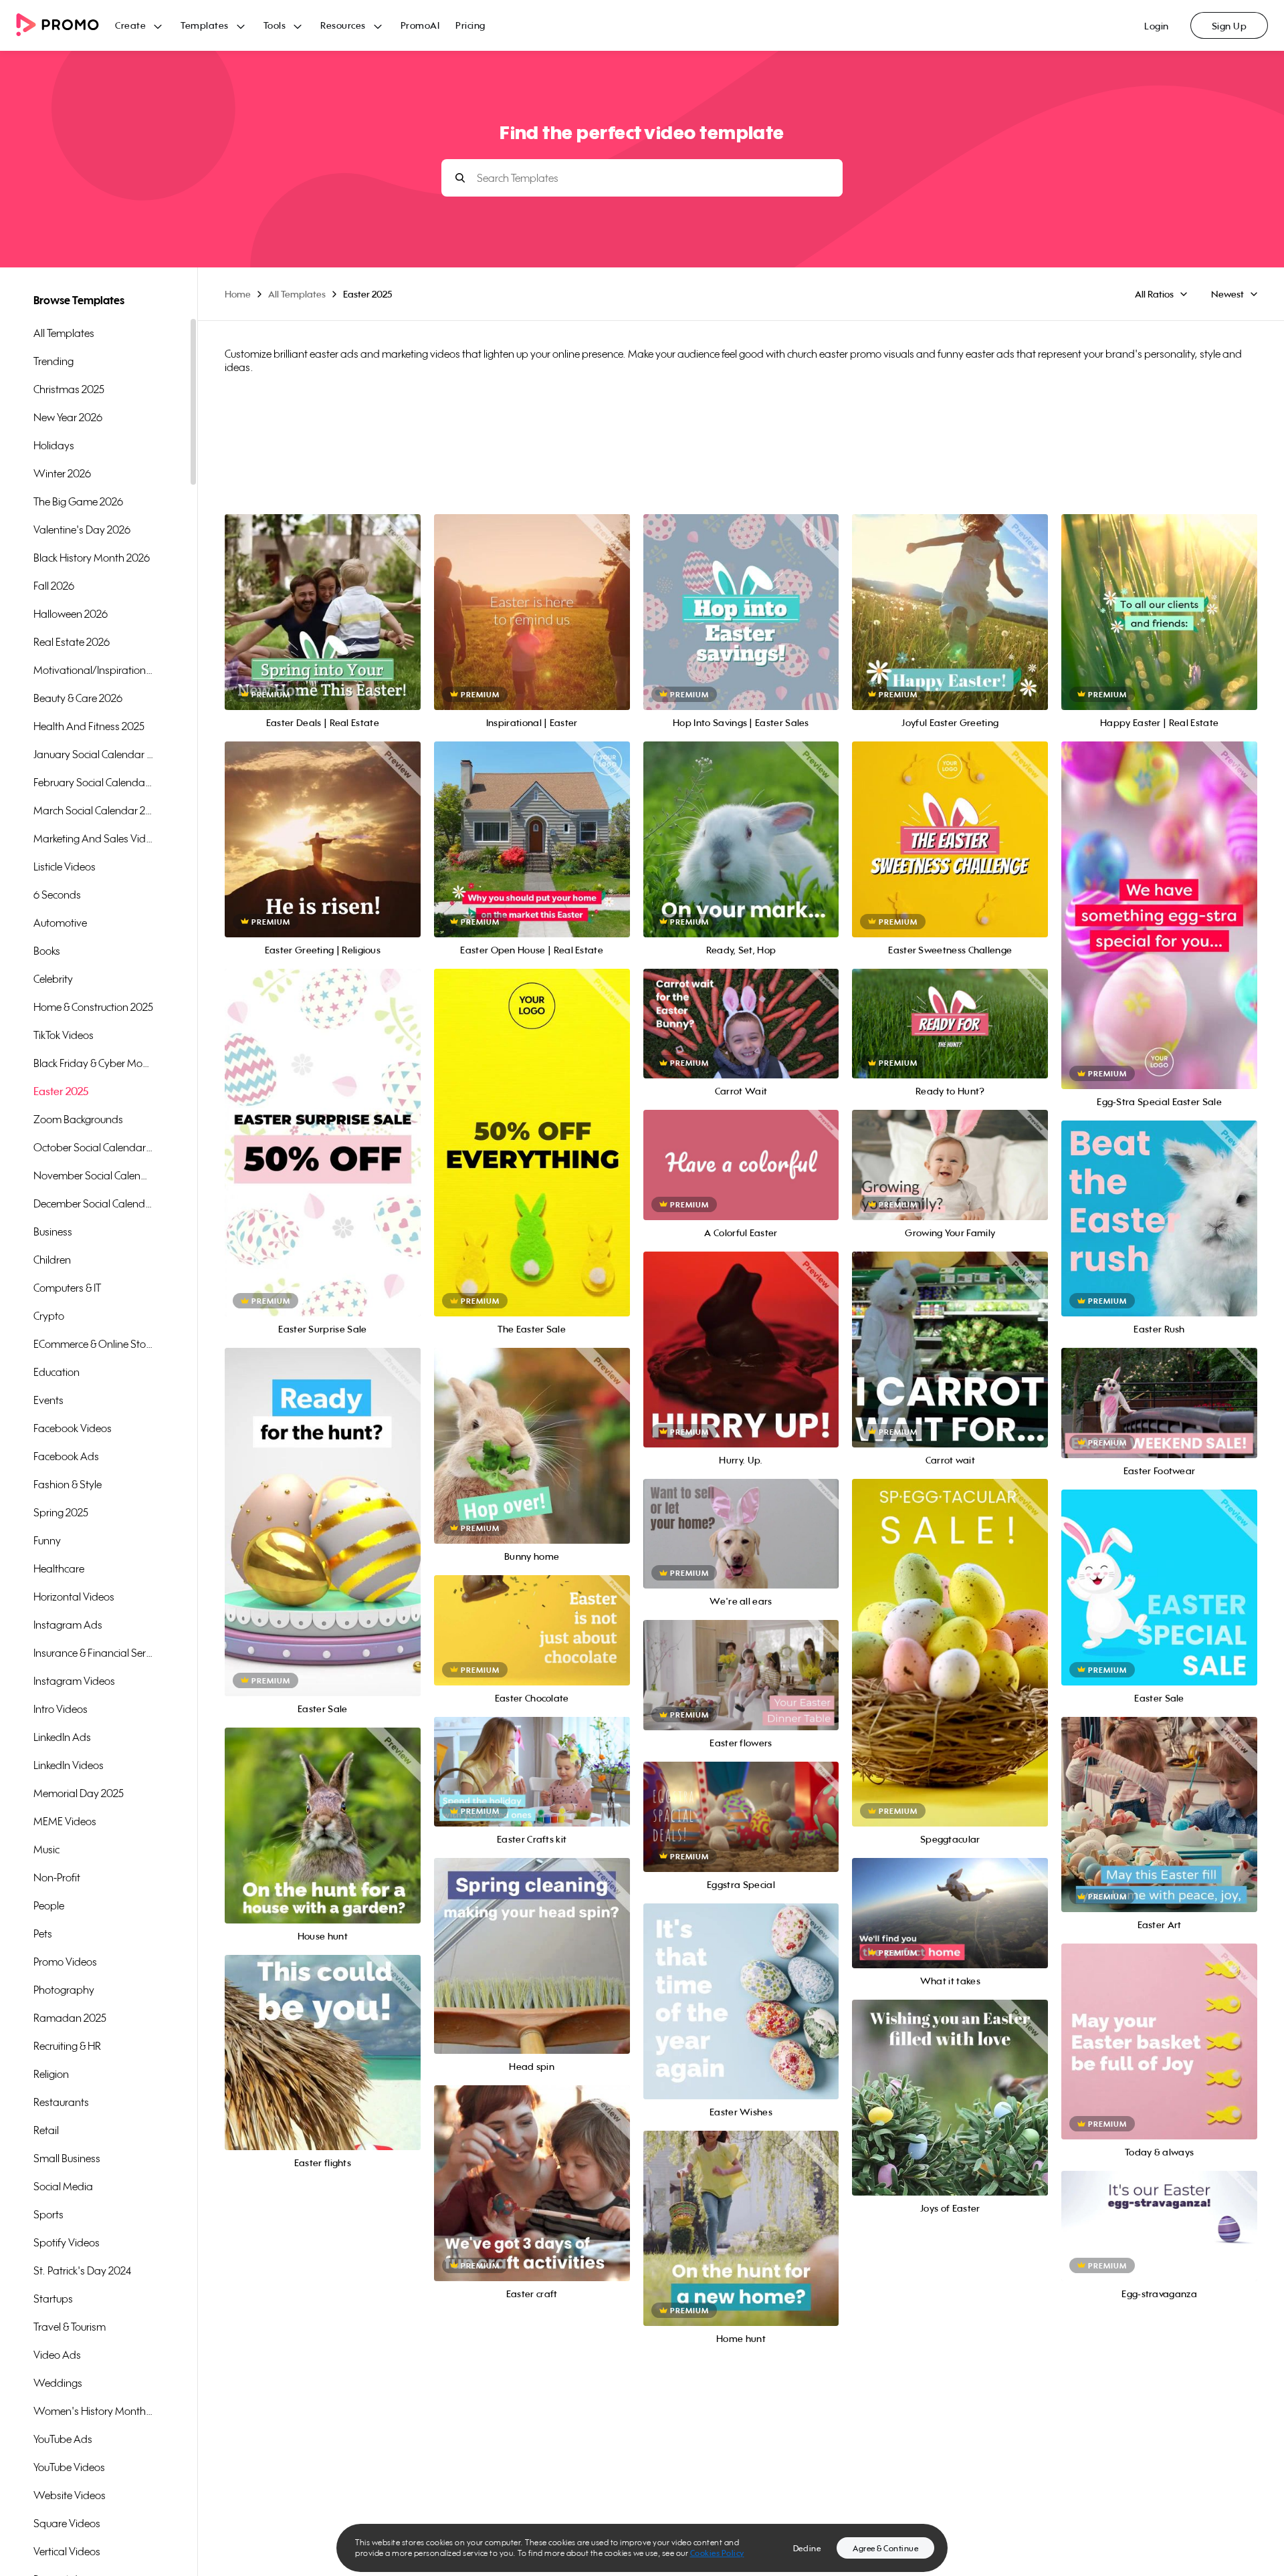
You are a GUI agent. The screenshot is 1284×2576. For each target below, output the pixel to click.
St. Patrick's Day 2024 (82, 2270)
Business (53, 1232)
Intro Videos (61, 1709)
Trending (53, 361)
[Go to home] (66, 26)
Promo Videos (65, 1962)
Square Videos (67, 2523)
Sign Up (1229, 26)
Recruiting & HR (67, 2046)
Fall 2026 (54, 586)
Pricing (470, 25)
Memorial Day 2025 (79, 1793)
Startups (53, 2299)
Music (46, 1849)
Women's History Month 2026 (94, 2411)
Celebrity (53, 979)
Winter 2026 (62, 473)
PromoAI (420, 25)
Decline (807, 2548)
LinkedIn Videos (69, 1765)
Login (1157, 26)
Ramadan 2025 (70, 2018)
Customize (323, 627)
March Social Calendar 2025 (94, 810)
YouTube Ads (63, 2439)
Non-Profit (57, 1877)
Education (57, 1372)
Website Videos (70, 2495)
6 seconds (57, 895)
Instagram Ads (68, 1625)
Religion (51, 2074)
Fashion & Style (68, 1484)
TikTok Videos (64, 1035)
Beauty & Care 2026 (78, 698)
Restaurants (61, 2102)
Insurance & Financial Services (94, 1653)
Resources (343, 25)
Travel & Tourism (70, 2327)
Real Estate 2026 (72, 642)
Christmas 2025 (69, 389)
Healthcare (59, 1568)
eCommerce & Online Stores (94, 1344)
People (49, 1905)
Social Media (63, 2186)
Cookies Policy (717, 2553)
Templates (205, 25)
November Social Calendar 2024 (94, 1175)
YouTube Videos (69, 2467)
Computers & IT (67, 1288)
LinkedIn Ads (62, 1737)
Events (48, 1400)
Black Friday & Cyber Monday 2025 (94, 1063)
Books (47, 951)
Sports (48, 2214)
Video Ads (57, 2355)
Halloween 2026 (71, 614)
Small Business (67, 2158)
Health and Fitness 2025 (89, 726)
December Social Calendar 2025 (94, 1203)
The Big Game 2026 (78, 501)
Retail (46, 2130)
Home (238, 294)
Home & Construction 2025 (93, 1007)
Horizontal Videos (74, 1597)
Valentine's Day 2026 (82, 530)
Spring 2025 (61, 1512)
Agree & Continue (885, 2548)
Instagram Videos (74, 1681)
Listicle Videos (65, 866)
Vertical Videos (67, 2551)
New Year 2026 (68, 417)
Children (52, 1260)
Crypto (49, 1316)
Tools (275, 25)
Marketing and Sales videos (94, 838)
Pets (43, 1934)
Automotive (60, 923)
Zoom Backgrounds (78, 1119)
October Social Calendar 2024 (94, 1147)
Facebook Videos (73, 1428)
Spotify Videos (67, 2242)
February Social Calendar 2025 (94, 782)
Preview (322, 597)
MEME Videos (65, 1821)
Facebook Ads (66, 1456)
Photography (64, 1990)
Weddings (58, 2383)
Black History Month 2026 (92, 558)
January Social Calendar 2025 (94, 754)
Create (130, 25)
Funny (47, 1540)
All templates (64, 333)
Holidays (54, 445)
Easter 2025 (61, 1091)
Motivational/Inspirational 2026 (94, 670)
